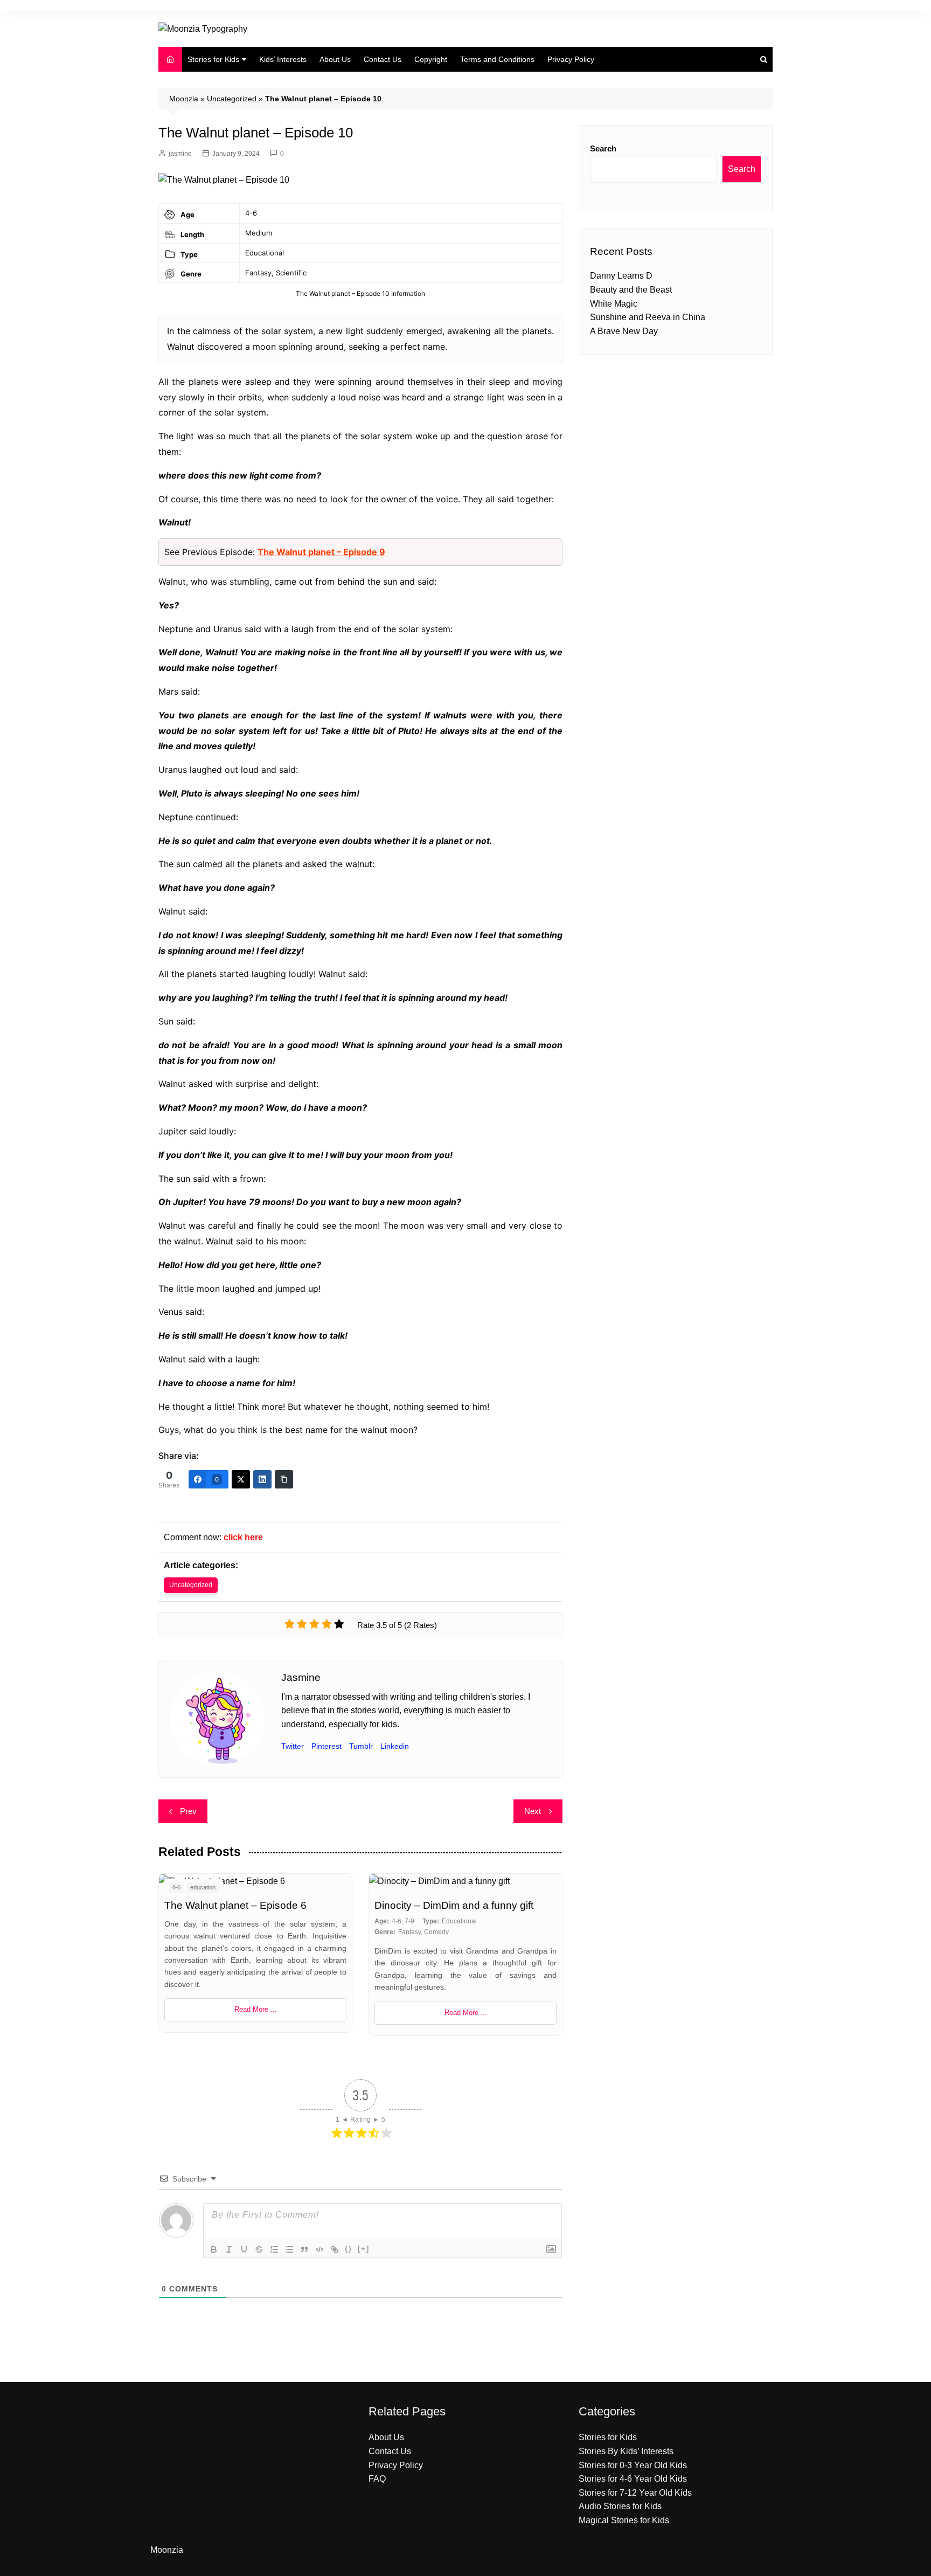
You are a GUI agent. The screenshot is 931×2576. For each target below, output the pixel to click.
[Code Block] (319, 2249)
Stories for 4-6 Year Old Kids (633, 2479)
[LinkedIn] (262, 1479)
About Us (335, 59)
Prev (188, 1811)
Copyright (431, 59)
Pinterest (326, 1746)
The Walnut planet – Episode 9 (321, 552)
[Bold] (214, 2249)
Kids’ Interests (283, 59)
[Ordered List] (274, 2249)
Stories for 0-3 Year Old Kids (633, 2465)
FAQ (377, 2479)
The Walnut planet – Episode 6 (235, 1905)
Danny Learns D (621, 276)
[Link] (335, 2249)
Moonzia (184, 99)
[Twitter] (241, 1479)
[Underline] (244, 2249)
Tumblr (361, 1746)
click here (243, 1537)
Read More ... (256, 2009)
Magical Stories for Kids (624, 2520)
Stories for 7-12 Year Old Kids (635, 2493)
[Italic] (229, 2249)
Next (533, 1811)
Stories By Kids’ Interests (626, 2451)
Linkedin (395, 1746)
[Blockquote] (304, 2249)
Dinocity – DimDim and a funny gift (454, 1905)
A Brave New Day (624, 331)
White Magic (614, 304)
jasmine (180, 154)
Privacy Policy (571, 59)
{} (349, 2249)
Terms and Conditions (497, 59)
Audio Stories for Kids (620, 2506)
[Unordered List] (289, 2249)
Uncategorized (232, 99)
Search (603, 148)
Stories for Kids (213, 59)
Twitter (293, 1746)
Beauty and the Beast (631, 290)
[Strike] (259, 2249)
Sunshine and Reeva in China (648, 317)
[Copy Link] (284, 1479)
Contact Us (383, 59)
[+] (364, 2249)
